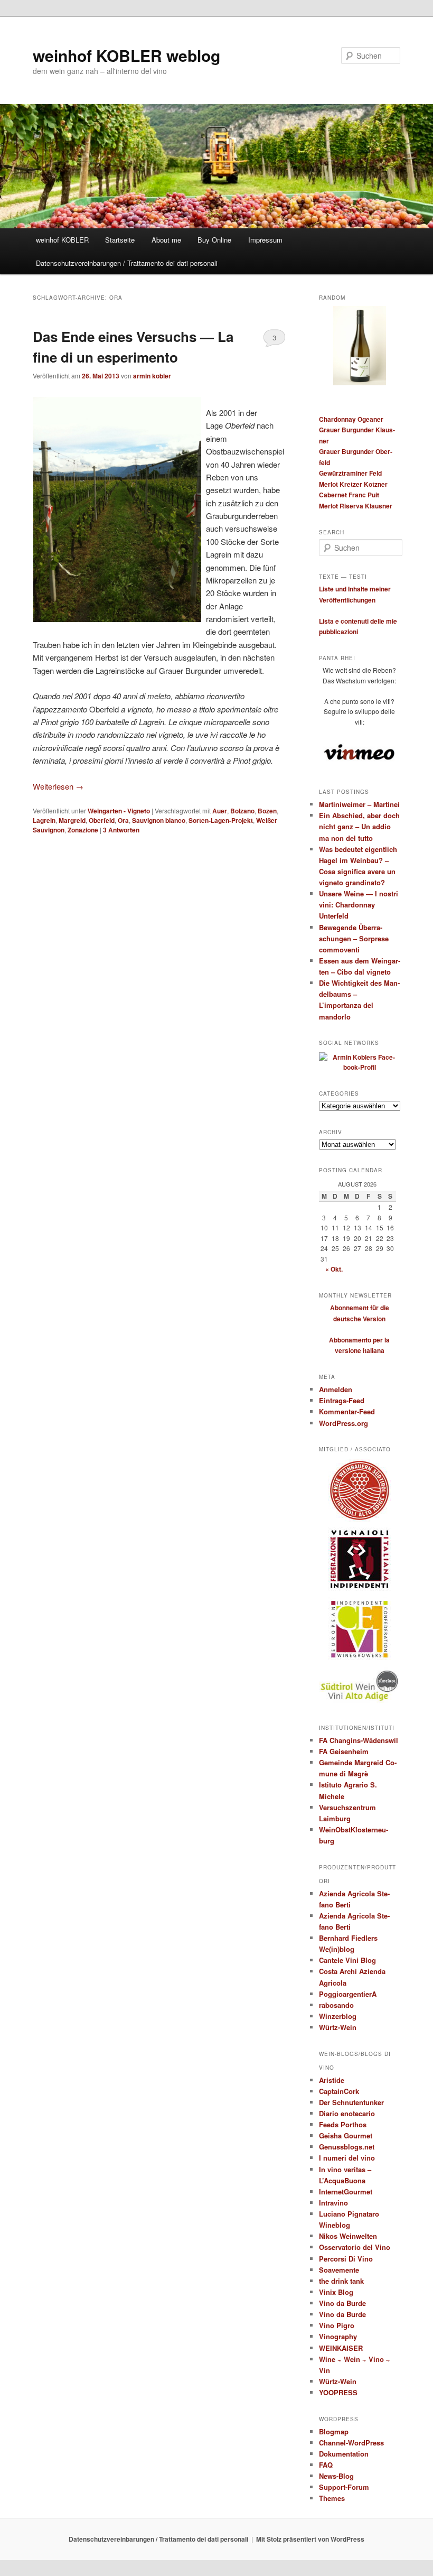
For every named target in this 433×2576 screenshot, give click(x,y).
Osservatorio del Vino (355, 2247)
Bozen (267, 811)
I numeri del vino (347, 2158)
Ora (123, 820)
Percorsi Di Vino (346, 2259)
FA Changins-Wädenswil (359, 1740)
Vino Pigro (337, 2325)
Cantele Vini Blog (347, 1960)
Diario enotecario (347, 2113)
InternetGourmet (346, 2192)
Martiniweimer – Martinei (359, 804)
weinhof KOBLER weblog (126, 55)
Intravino (333, 2203)
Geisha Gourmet (346, 2135)
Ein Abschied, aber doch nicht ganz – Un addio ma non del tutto (359, 826)
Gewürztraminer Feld (350, 473)
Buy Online (214, 240)
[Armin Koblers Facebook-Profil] (360, 1067)
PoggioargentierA (348, 1994)
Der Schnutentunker (351, 2102)
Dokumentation (344, 2454)
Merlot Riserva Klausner (356, 506)
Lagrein (44, 820)
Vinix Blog (336, 2292)
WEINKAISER (341, 2348)
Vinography (338, 2336)
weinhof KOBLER (62, 240)
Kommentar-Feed (347, 1411)
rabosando (336, 2005)
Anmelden (336, 1389)
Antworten (121, 830)
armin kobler (152, 376)
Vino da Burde (342, 2303)
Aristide (332, 2080)
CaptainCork (339, 2091)
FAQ (326, 2465)
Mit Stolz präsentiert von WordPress (310, 2539)
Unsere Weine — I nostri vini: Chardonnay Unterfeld (359, 905)
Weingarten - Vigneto (119, 811)
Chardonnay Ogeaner (351, 419)
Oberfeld (102, 820)
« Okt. (334, 1269)
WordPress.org (343, 1423)
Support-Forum (344, 2487)
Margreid (72, 820)
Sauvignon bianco (159, 820)
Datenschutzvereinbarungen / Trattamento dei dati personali (127, 263)
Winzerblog (338, 2016)
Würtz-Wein (338, 2027)
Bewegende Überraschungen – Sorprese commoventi (354, 938)
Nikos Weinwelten (348, 2236)
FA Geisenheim (344, 1751)
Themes (332, 2498)
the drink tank (341, 2281)
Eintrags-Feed (342, 1400)
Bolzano (242, 811)
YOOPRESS (338, 2392)
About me (166, 240)
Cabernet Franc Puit (349, 495)
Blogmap (334, 2431)
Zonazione (83, 830)
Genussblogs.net (347, 2147)
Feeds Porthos (343, 2124)
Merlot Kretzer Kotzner (353, 484)
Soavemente (339, 2270)
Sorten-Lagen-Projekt (221, 820)
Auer (220, 811)
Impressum (265, 240)
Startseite (120, 240)
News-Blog (336, 2476)
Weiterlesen (58, 786)
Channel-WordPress (351, 2443)
